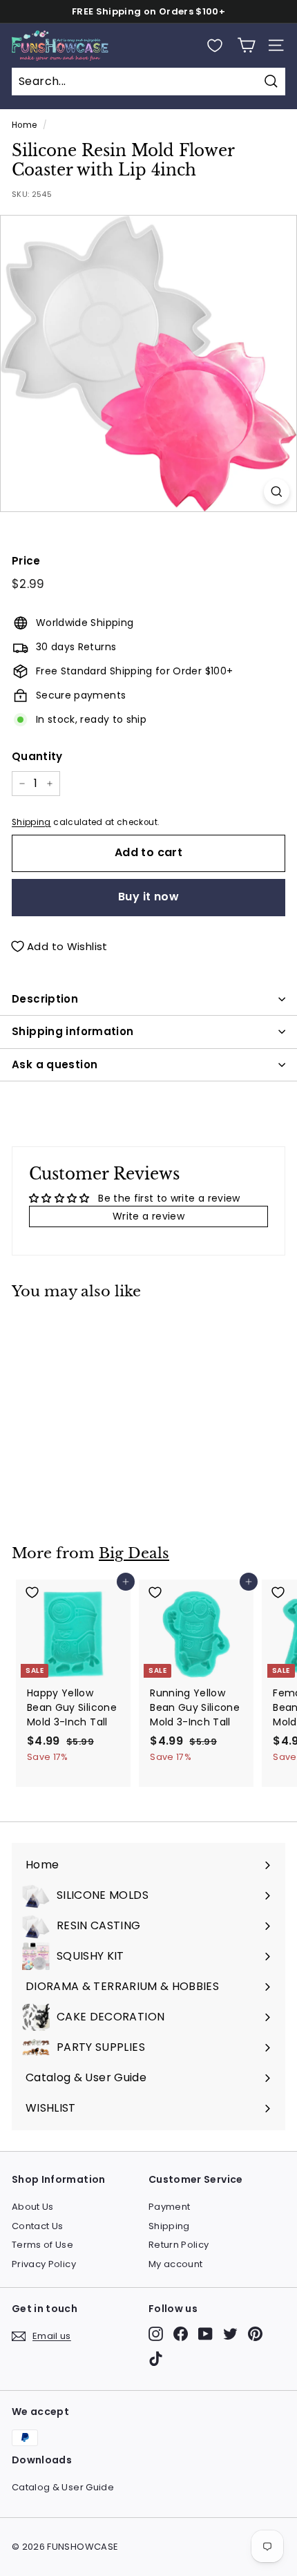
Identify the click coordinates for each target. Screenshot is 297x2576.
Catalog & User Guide (63, 2487)
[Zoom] (277, 492)
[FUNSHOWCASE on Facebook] (181, 2334)
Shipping (31, 822)
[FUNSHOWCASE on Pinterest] (255, 2334)
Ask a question (55, 1064)
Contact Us (38, 2226)
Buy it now (148, 897)
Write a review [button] (148, 1216)
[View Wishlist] (215, 46)
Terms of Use (42, 2245)
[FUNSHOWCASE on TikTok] (156, 2359)
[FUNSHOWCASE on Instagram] (156, 2334)
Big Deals (134, 1553)
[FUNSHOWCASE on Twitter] (230, 2334)
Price (26, 561)
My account (176, 2264)
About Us (33, 2207)
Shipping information (73, 1031)
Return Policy (179, 2245)
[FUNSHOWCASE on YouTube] (205, 2334)
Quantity (37, 756)
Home (24, 125)
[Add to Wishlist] (74, 1330)
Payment (169, 2207)
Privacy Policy (44, 2264)
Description (45, 999)
